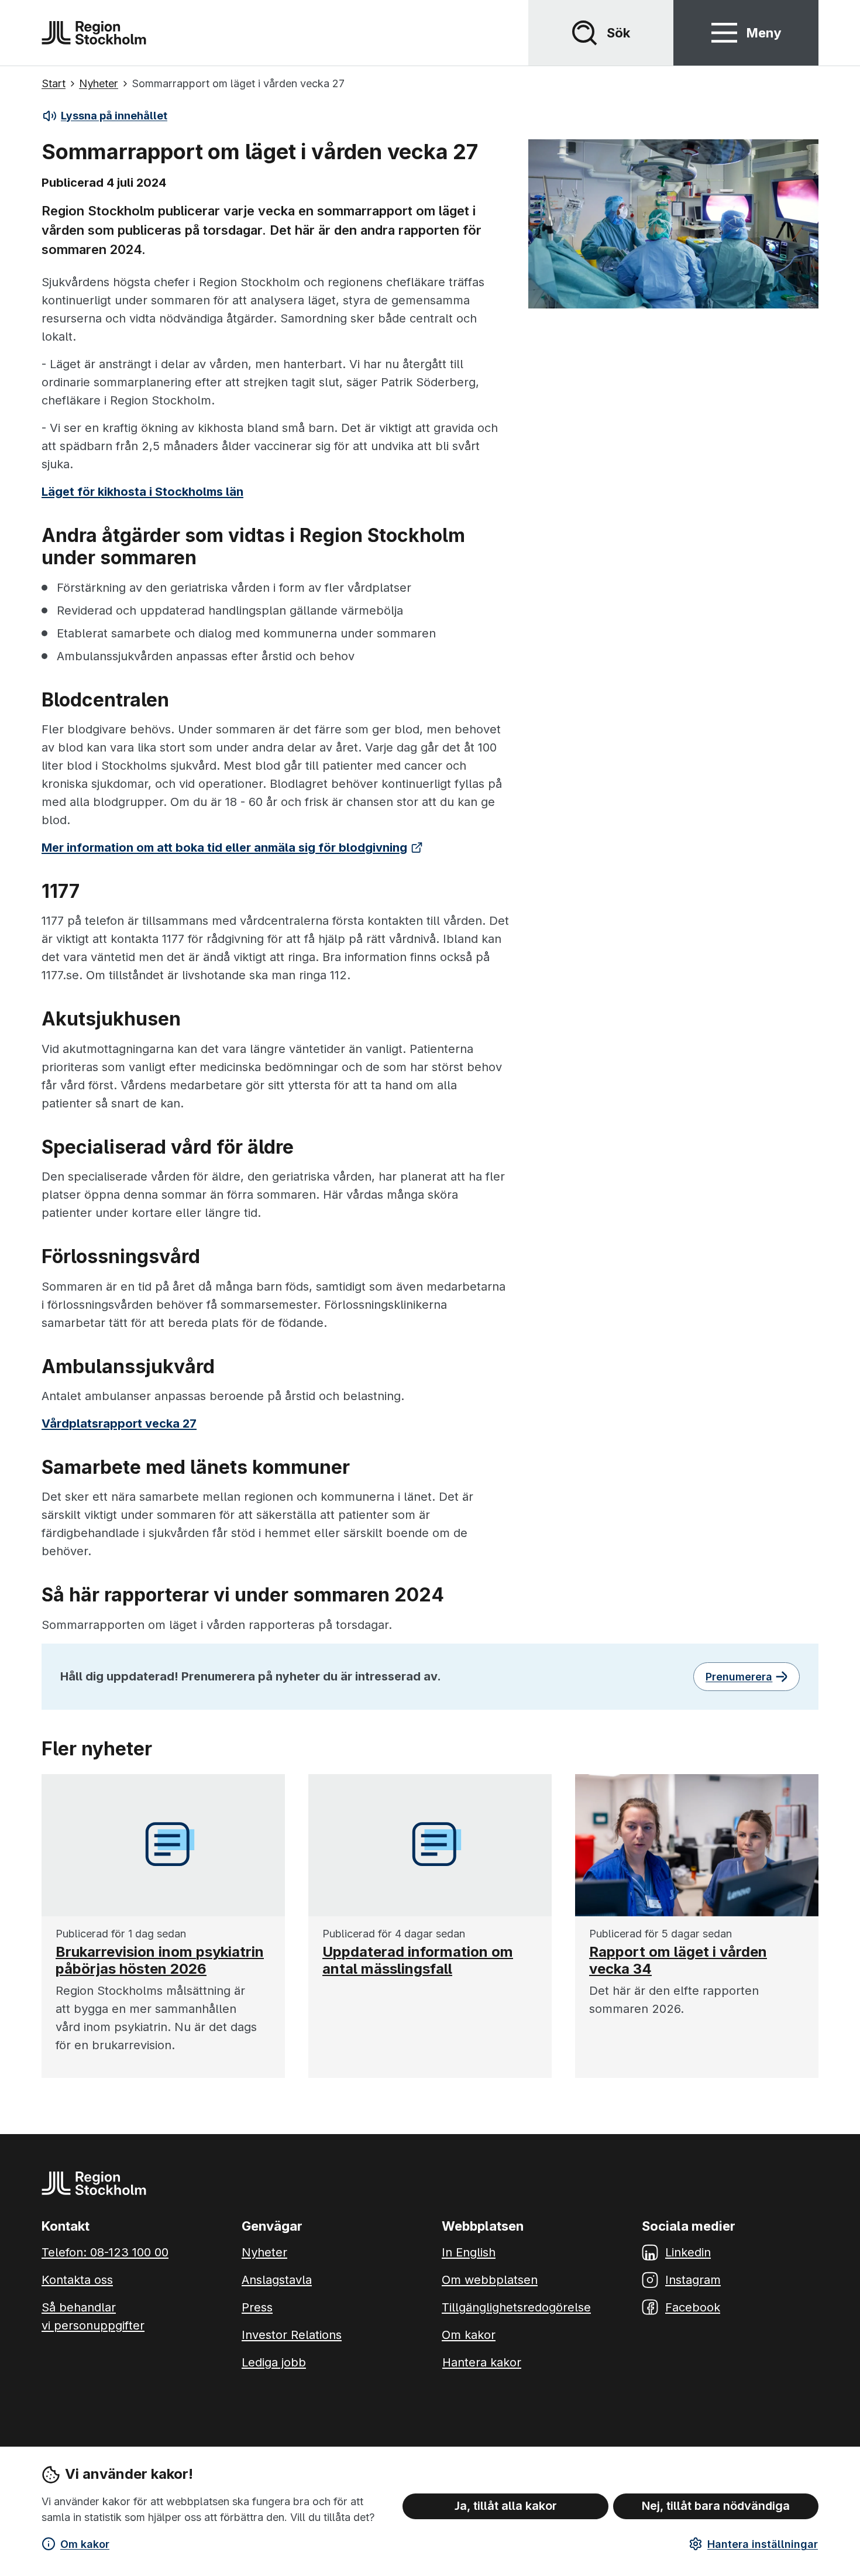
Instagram (693, 2280)
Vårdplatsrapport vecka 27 (119, 1424)
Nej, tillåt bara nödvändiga (716, 2506)
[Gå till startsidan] (94, 33)
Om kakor (85, 2544)
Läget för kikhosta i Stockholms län (142, 492)
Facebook (693, 2307)
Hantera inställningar (763, 2544)
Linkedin (688, 2252)
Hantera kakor (482, 2362)
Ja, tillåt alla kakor (506, 2506)
